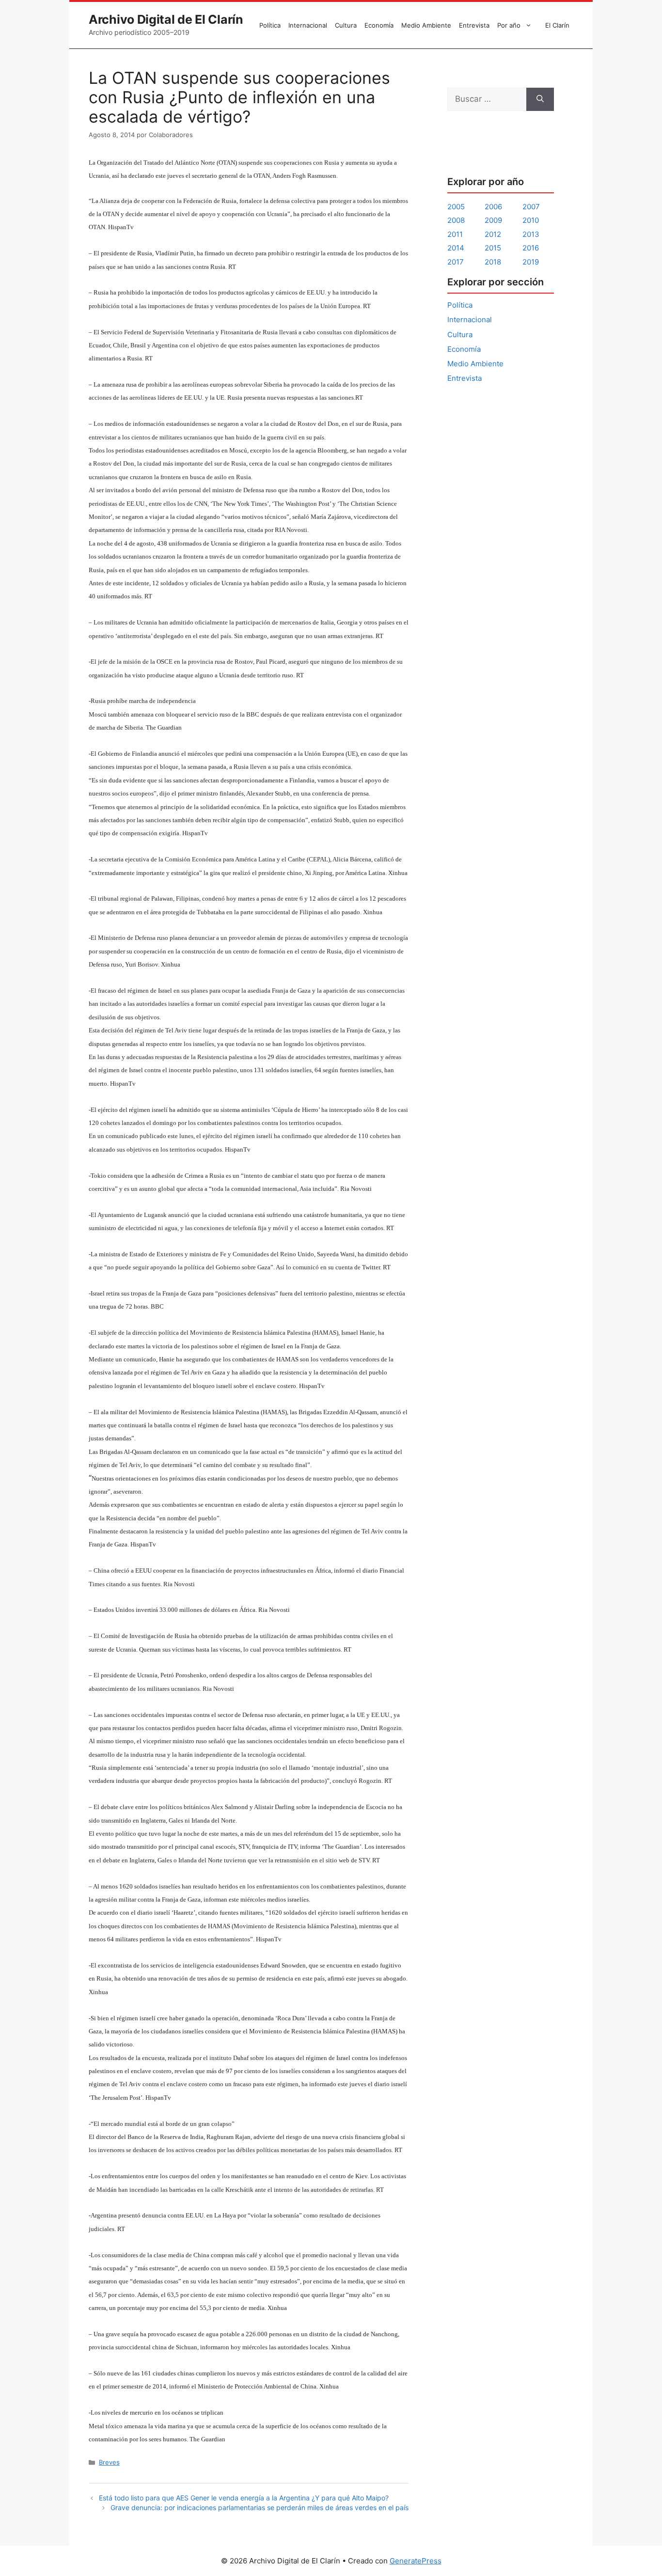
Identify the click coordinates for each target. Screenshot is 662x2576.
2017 (456, 262)
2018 (493, 262)
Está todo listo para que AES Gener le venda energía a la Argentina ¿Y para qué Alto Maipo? (244, 2498)
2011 (455, 234)
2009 (493, 220)
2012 (493, 234)
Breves (109, 2462)
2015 (493, 248)
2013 (531, 234)
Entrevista (474, 25)
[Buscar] (540, 99)
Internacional (308, 25)
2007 (531, 207)
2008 (456, 220)
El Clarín (557, 25)
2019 (531, 262)
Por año (509, 25)
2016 (531, 248)
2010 (531, 220)
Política (270, 25)
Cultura (346, 25)
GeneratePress (416, 2561)
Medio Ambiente (426, 25)
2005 (456, 207)
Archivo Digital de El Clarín (166, 19)
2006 (493, 207)
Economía (379, 25)
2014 (456, 248)
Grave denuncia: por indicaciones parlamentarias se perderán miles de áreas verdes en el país (260, 2507)
